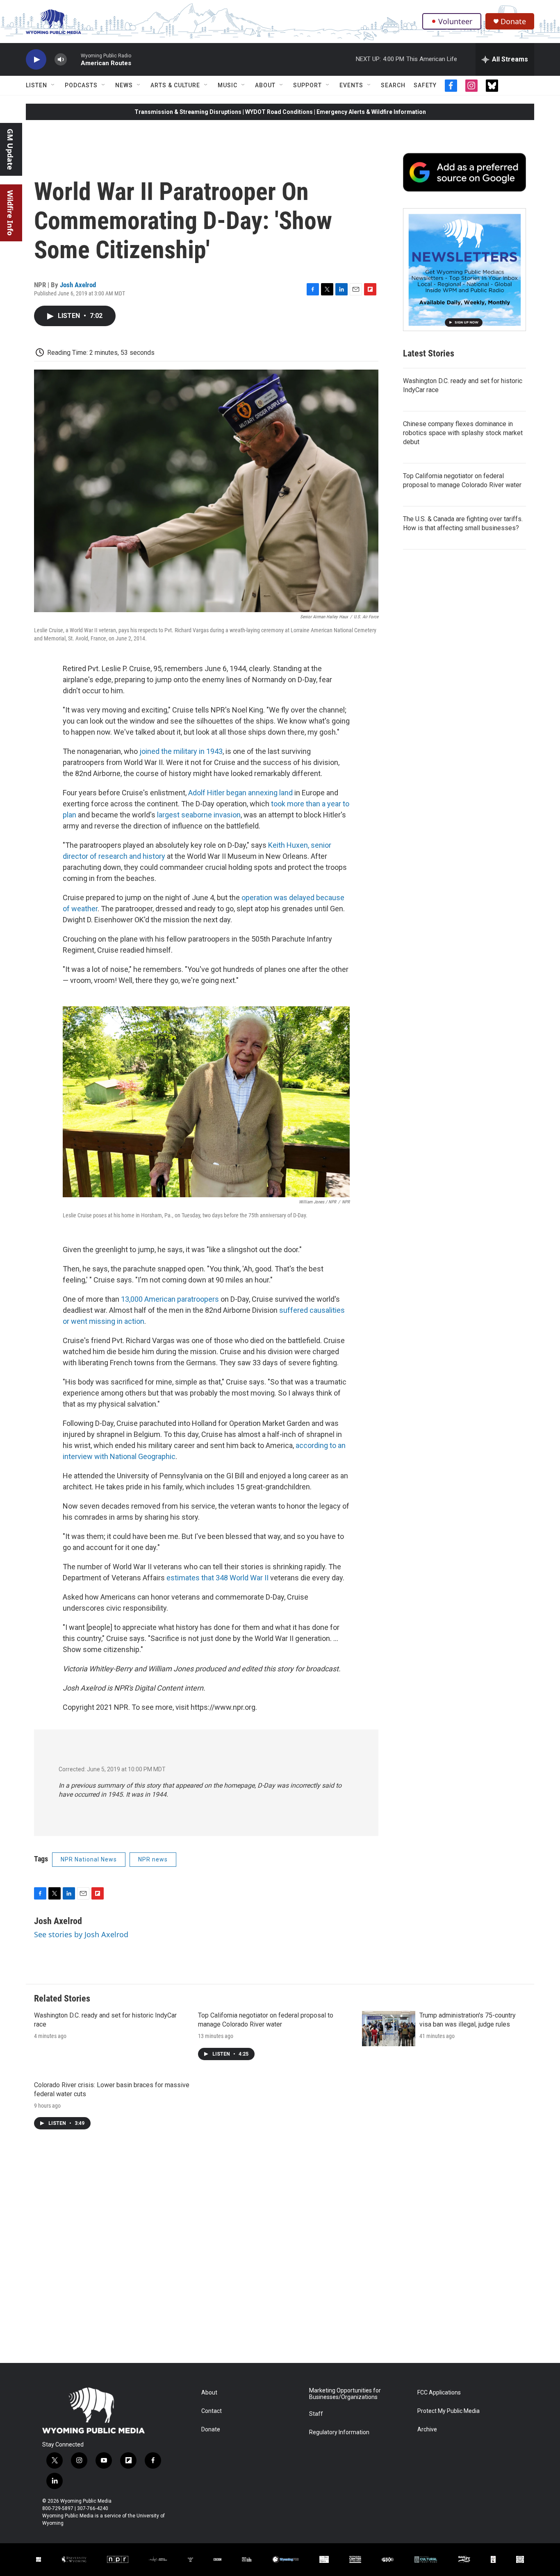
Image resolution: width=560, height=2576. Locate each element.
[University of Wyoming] (74, 2559)
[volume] (61, 60)
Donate (513, 22)
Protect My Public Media (448, 2411)
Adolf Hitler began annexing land (240, 793)
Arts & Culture (175, 85)
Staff (316, 2414)
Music (228, 85)
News (124, 85)
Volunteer (455, 21)
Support (307, 85)
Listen (36, 85)
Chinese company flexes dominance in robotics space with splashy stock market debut (463, 433)
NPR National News (89, 1859)
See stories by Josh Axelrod (81, 1934)
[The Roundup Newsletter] (464, 270)
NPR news (153, 1859)
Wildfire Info (10, 213)
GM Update (10, 149)
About (265, 85)
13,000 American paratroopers (170, 1299)
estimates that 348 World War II (217, 1578)
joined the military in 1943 (181, 751)
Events (351, 85)
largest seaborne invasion (199, 815)
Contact (212, 2411)
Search (393, 85)
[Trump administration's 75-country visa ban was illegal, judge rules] (389, 2029)
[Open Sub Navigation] (53, 85)
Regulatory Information (339, 2432)
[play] (36, 60)
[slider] (74, 59)
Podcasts (81, 85)
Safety (425, 85)
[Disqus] (280, 2252)
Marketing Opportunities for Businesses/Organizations (345, 2394)
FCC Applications (439, 2393)
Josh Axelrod (78, 285)
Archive (427, 2430)
